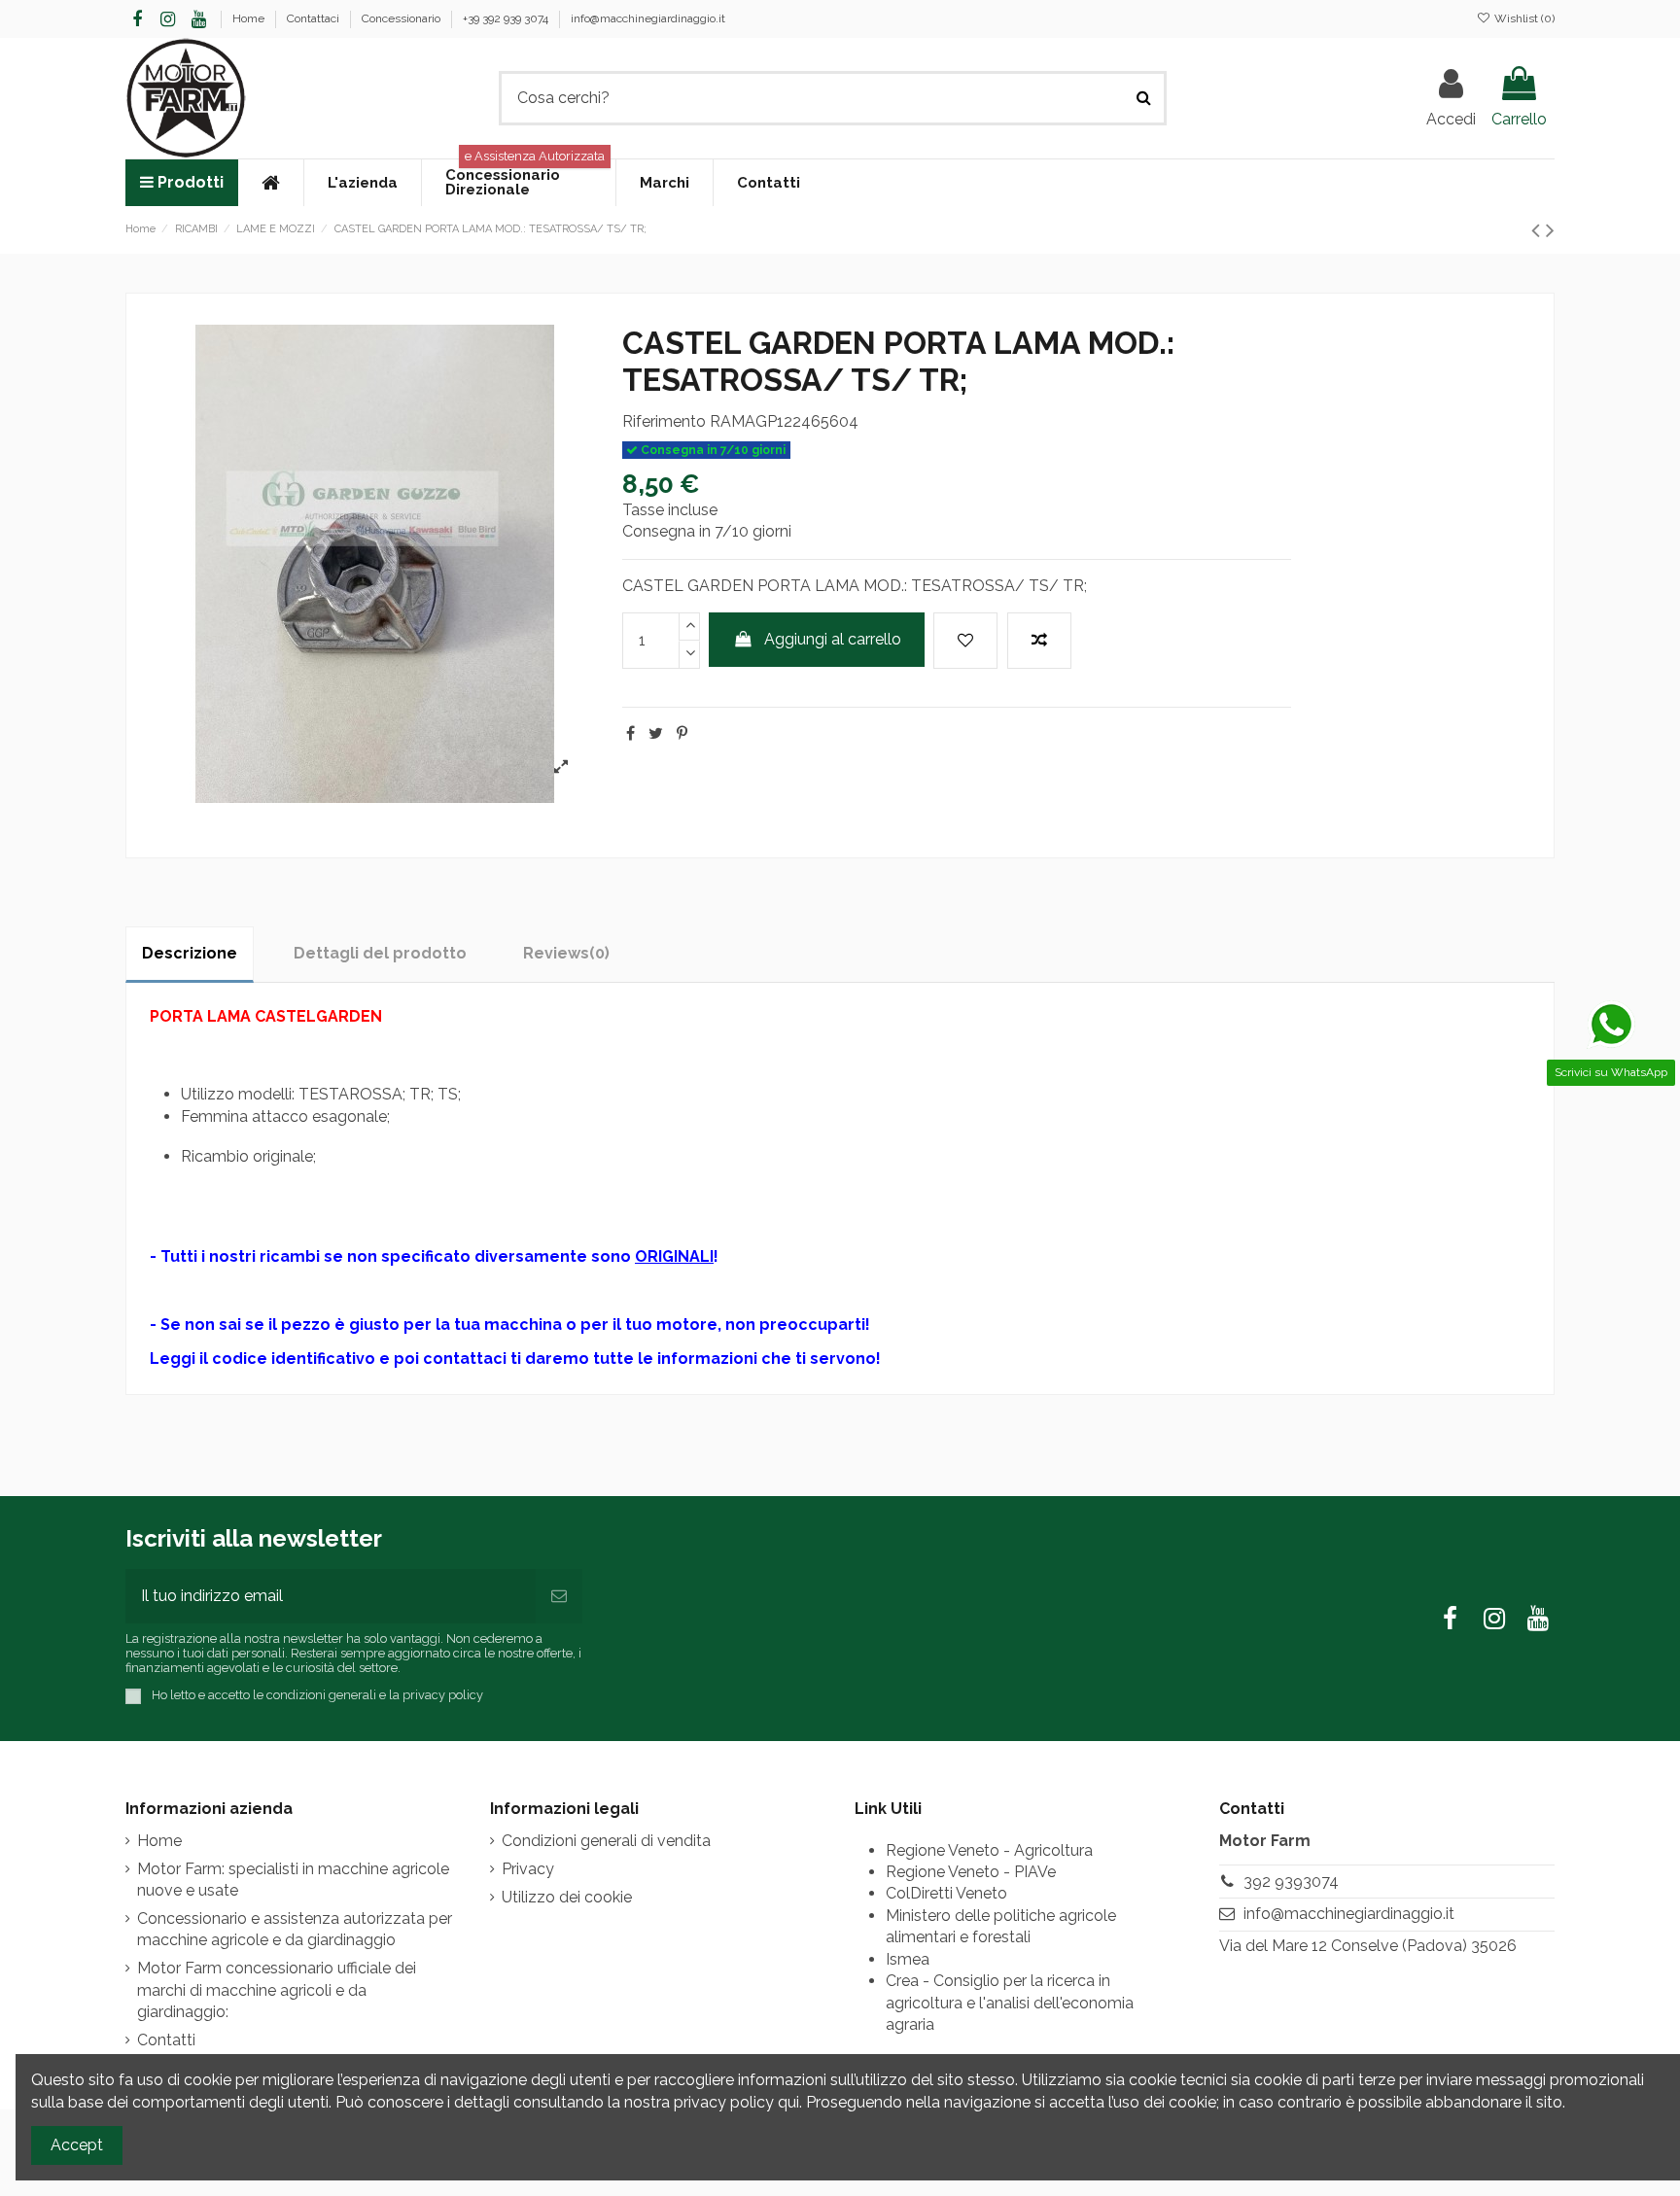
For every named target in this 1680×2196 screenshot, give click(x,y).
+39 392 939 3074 (507, 18)
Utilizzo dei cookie (567, 1897)
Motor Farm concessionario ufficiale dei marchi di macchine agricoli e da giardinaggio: (277, 1990)
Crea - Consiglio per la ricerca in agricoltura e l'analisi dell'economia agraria (1010, 2003)
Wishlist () (1523, 18)
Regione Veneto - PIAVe (971, 1872)
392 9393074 (1291, 1882)
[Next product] (1550, 230)
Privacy (528, 1869)
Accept (77, 2145)
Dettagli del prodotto (380, 953)
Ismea (908, 1959)
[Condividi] (630, 733)
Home (250, 18)
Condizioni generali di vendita (606, 1841)
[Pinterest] (682, 733)
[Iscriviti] (559, 1596)
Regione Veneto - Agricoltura (989, 1850)
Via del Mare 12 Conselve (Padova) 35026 (1368, 1946)
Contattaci (315, 18)
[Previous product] (1539, 230)
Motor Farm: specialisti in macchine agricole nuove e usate (293, 1880)
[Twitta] (656, 733)
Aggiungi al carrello (833, 639)
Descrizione (190, 953)
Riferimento (664, 421)
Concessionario (402, 18)
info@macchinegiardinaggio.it (648, 18)
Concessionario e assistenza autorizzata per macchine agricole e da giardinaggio (295, 1929)
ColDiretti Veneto (946, 1893)
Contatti (166, 2040)
